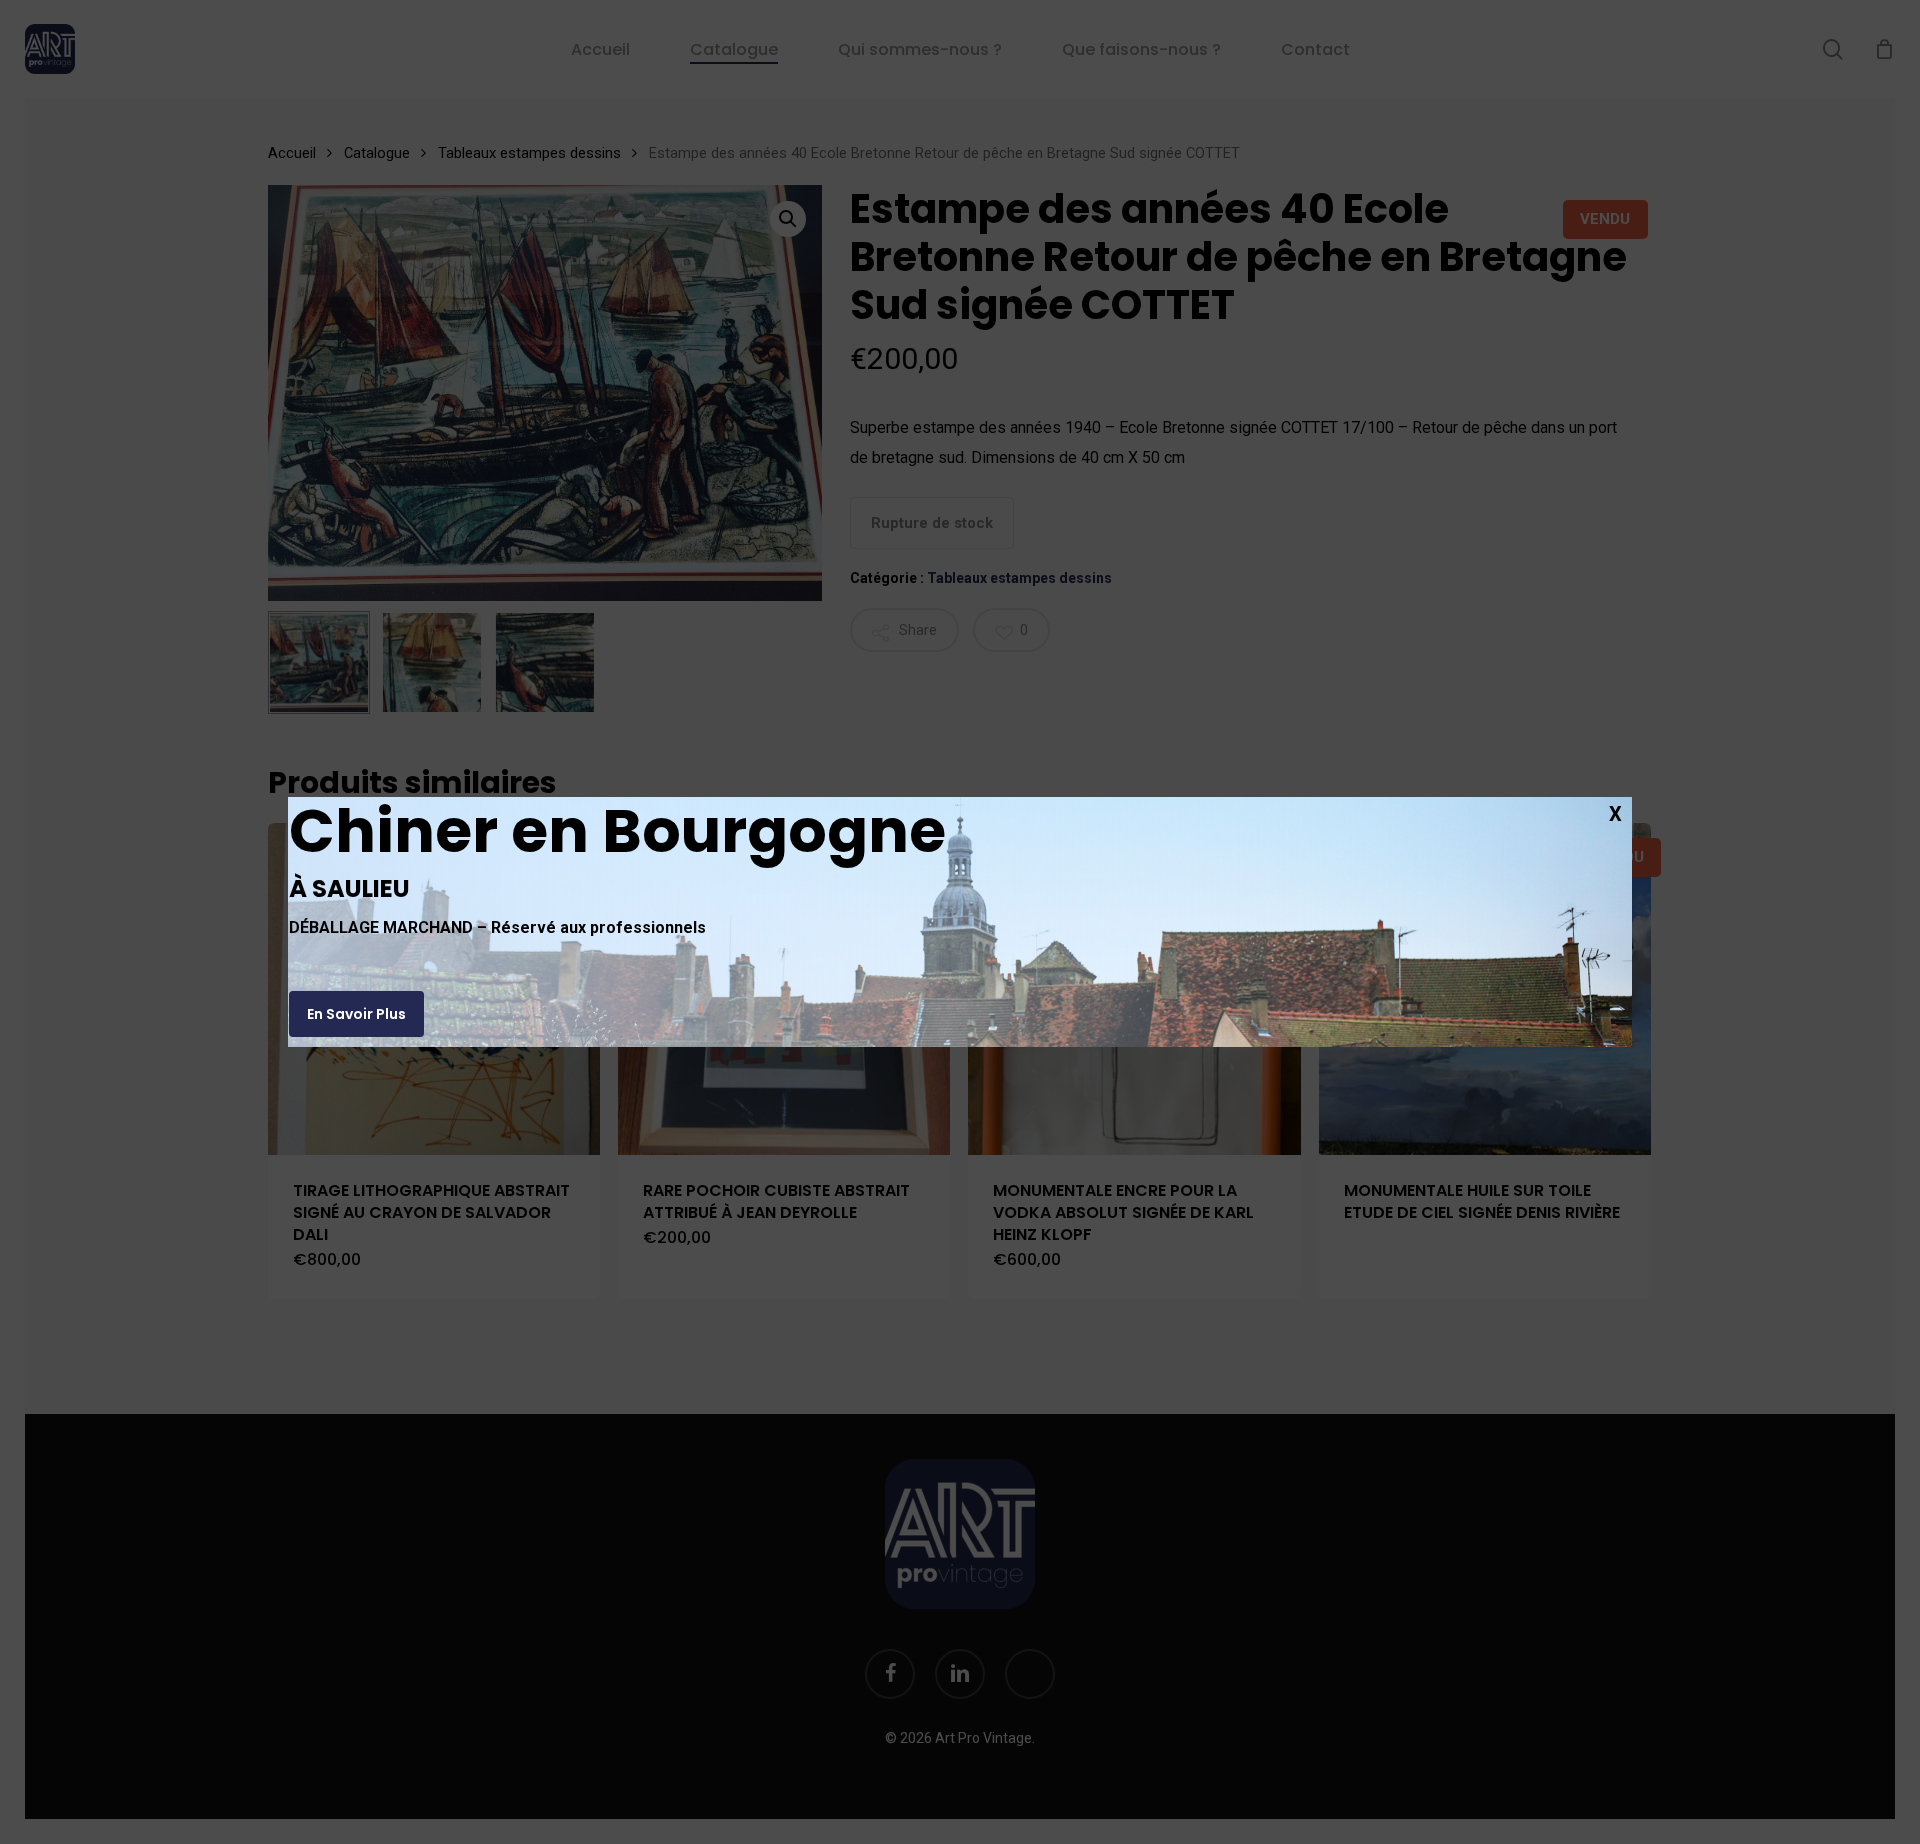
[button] (356, 1014)
